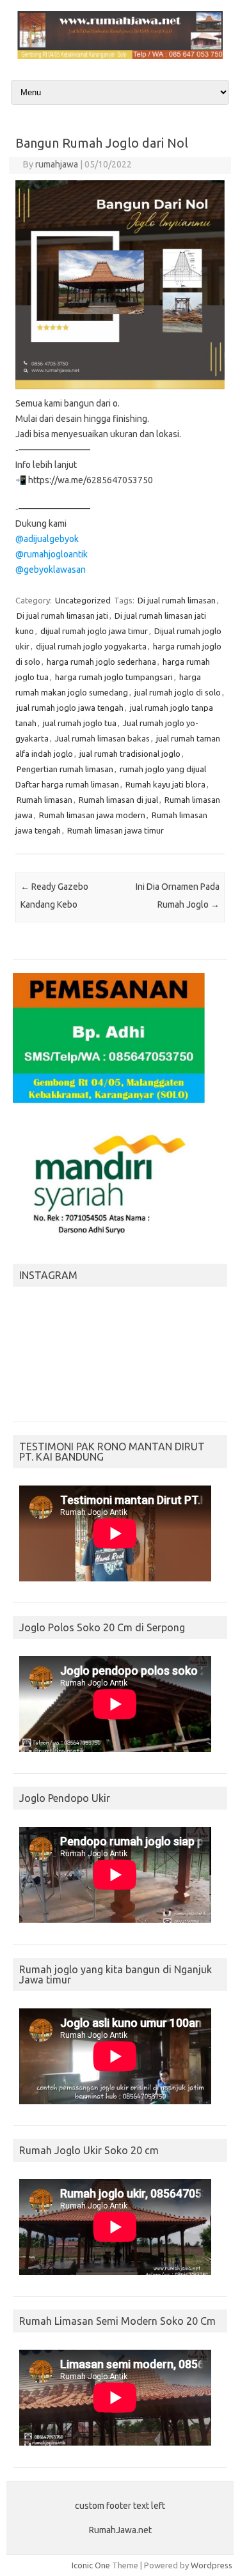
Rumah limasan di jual (118, 800)
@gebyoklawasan (51, 570)
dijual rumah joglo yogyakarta (91, 646)
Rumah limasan (44, 800)
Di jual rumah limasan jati (62, 616)
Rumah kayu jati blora (165, 784)
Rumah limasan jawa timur (116, 830)
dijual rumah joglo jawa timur (94, 631)
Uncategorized (83, 600)
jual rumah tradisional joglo (130, 754)
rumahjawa (57, 164)
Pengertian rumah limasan (65, 769)
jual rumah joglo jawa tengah (70, 708)
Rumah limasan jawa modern (92, 815)
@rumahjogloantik (52, 554)
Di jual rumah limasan (177, 600)
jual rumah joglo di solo (178, 692)
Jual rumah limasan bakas (102, 738)
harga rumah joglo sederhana (101, 662)
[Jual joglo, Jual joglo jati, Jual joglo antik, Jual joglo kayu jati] (120, 56)
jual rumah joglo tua (80, 723)
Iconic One (91, 2565)
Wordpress (212, 2565)
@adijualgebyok (47, 539)
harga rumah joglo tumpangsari (114, 677)
